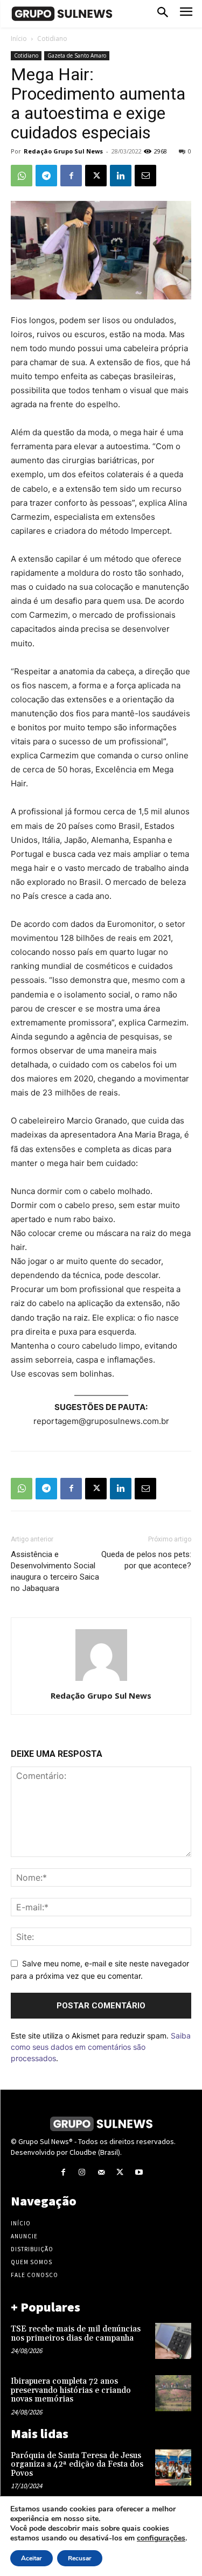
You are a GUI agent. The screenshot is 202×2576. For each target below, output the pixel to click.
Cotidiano (52, 39)
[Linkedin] (121, 176)
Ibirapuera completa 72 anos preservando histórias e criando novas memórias (71, 2390)
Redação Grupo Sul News (63, 151)
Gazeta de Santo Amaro (77, 55)
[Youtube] (139, 2172)
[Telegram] (46, 176)
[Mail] (101, 2172)
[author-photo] (101, 1681)
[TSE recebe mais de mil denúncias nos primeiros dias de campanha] (173, 2341)
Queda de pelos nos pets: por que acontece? (146, 1560)
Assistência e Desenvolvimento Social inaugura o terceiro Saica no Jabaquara (55, 1571)
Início (19, 39)
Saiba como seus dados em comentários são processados (101, 2047)
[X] (96, 176)
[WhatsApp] (22, 176)
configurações (161, 2538)
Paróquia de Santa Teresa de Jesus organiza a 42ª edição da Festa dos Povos (77, 2465)
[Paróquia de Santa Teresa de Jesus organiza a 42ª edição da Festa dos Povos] (173, 2467)
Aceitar (32, 2558)
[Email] (145, 176)
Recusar (80, 2558)
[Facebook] (71, 176)
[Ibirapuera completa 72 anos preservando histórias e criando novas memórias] (173, 2393)
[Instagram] (82, 2172)
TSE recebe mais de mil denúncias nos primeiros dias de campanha (76, 2334)
